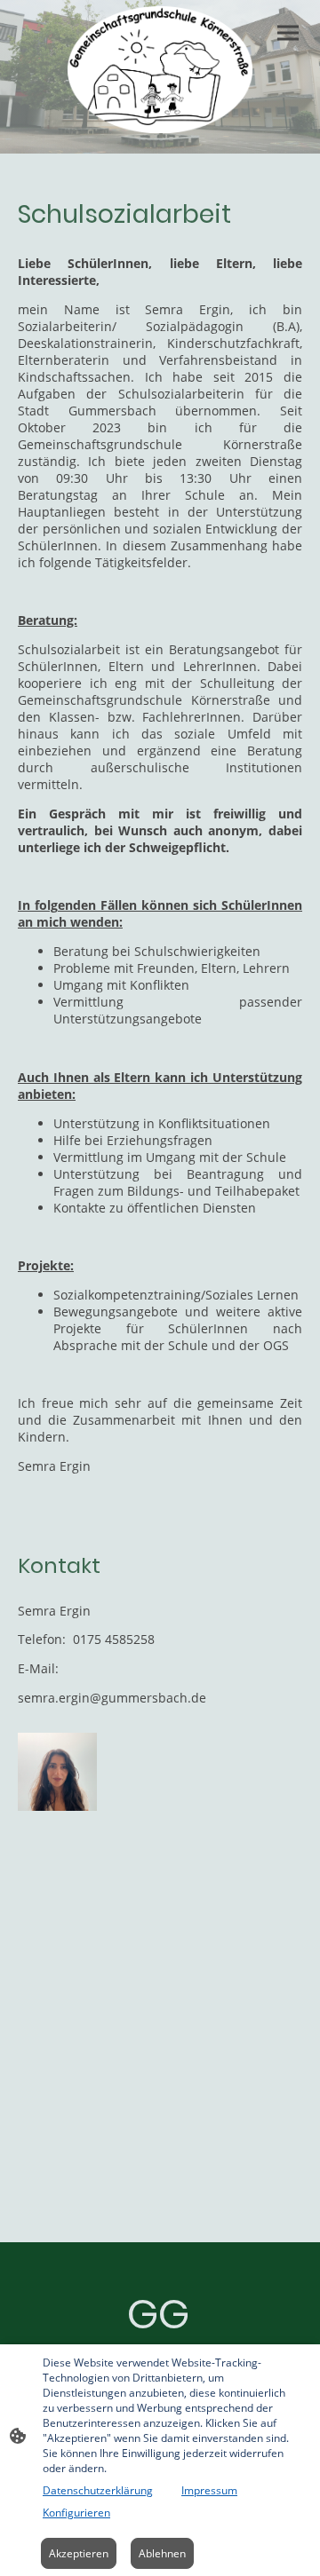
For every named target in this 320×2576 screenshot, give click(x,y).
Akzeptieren (79, 2553)
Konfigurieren (76, 2513)
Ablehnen (162, 2553)
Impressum (209, 2490)
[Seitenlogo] (160, 70)
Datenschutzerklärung (98, 2490)
